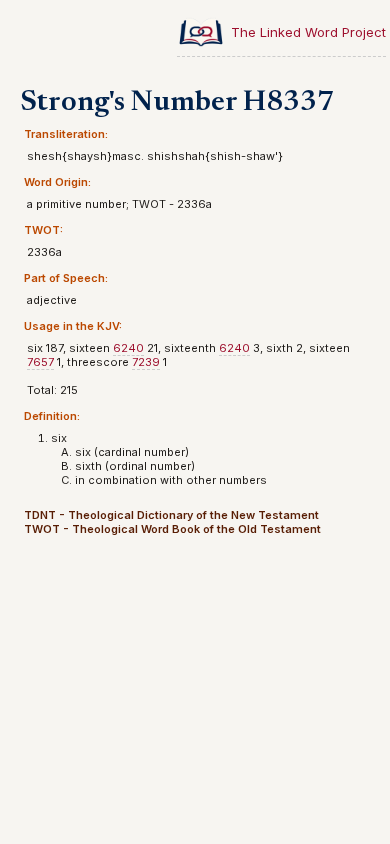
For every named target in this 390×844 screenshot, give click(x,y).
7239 (146, 362)
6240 (128, 348)
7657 (40, 362)
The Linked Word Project (308, 32)
